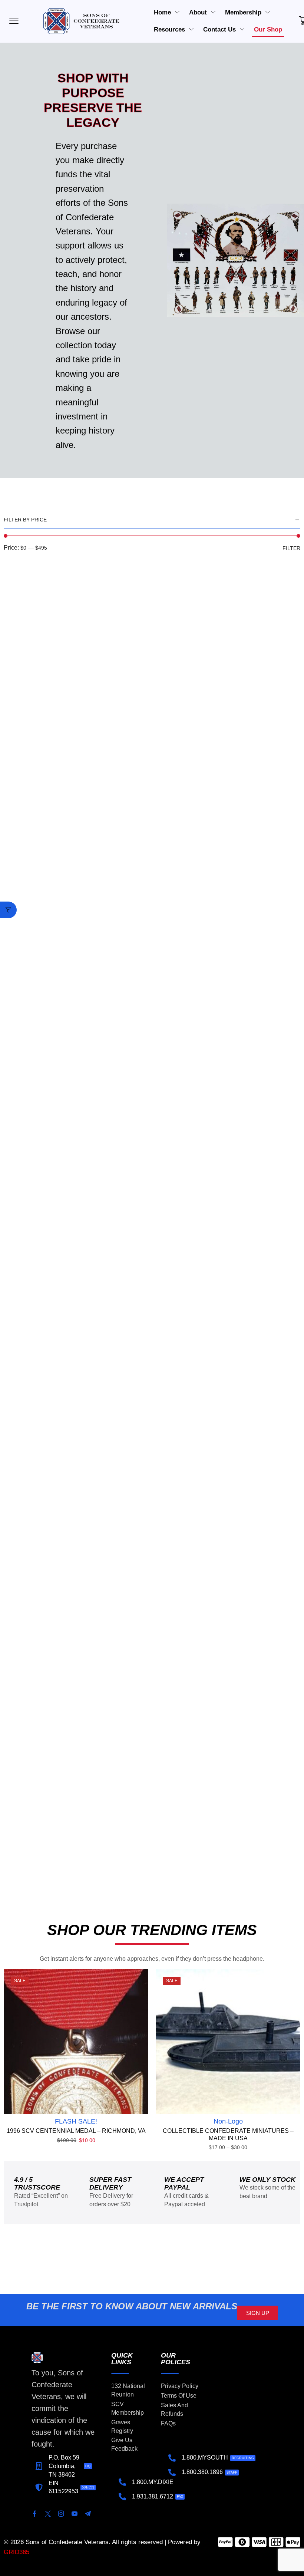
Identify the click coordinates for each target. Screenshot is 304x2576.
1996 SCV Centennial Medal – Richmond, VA (76, 2131)
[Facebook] (34, 2514)
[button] (8, 910)
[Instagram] (61, 2514)
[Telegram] (88, 2514)
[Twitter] (48, 2514)
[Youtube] (75, 2514)
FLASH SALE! (76, 2121)
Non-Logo (228, 2121)
